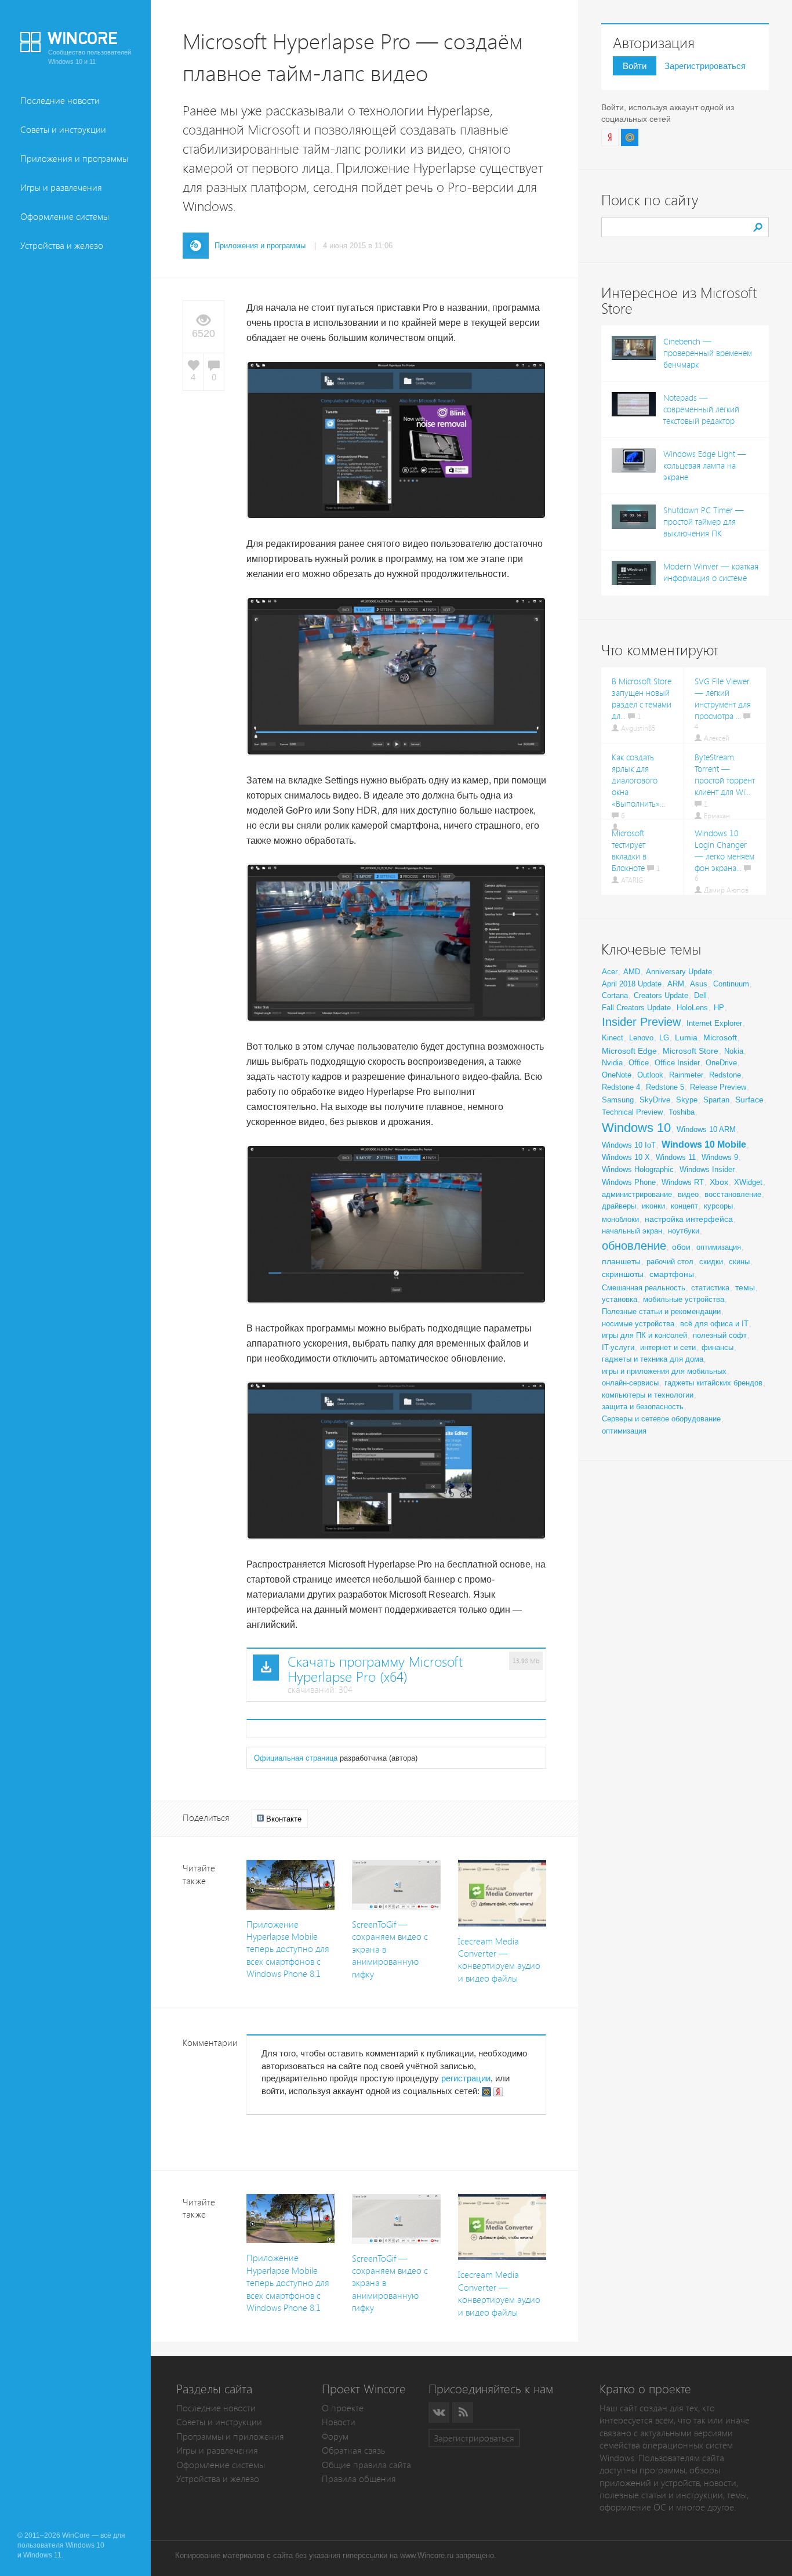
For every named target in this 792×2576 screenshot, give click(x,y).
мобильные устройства (684, 1299)
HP (719, 1008)
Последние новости (60, 101)
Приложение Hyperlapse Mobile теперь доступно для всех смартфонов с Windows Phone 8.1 (288, 1949)
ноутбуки (684, 1231)
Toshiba (682, 1112)
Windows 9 (720, 1157)
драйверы (619, 1206)
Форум (335, 2437)
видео (688, 1194)
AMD (632, 972)
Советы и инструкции (63, 130)
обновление (634, 1246)
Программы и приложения (230, 2437)
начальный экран (632, 1231)
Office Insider (677, 1063)
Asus (699, 984)
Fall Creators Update (636, 1008)
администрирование (637, 1194)
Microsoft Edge (629, 1051)
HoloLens (692, 1008)
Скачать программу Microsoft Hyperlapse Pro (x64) (375, 1670)
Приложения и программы (74, 159)
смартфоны (672, 1274)
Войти (635, 66)
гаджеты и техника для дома (653, 1359)
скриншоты (623, 1274)
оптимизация (719, 1247)
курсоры (718, 1206)
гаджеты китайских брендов (713, 1383)
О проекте (343, 2408)
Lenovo (641, 1038)
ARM (676, 984)
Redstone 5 (665, 1087)
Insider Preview (641, 1022)
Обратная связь (353, 2450)
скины (739, 1262)
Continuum (731, 984)
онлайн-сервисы (630, 1383)
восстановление (733, 1194)
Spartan (716, 1100)
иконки (653, 1206)
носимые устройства (638, 1324)
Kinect (613, 1038)
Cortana (615, 995)
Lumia (686, 1037)
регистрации (466, 2078)
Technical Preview (632, 1112)
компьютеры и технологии (648, 1395)
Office (639, 1063)
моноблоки (620, 1219)
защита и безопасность (643, 1407)
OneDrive (721, 1063)
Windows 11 (676, 1157)
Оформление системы (65, 217)
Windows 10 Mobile (704, 1144)
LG (664, 1038)
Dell (700, 995)
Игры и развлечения (61, 188)
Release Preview (718, 1087)
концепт (684, 1206)
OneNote (617, 1075)
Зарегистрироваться (705, 66)
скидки (711, 1262)
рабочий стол (670, 1262)
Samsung (618, 1100)
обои (681, 1247)
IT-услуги (618, 1347)
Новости (339, 2422)
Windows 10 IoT (629, 1145)
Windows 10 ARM (706, 1129)
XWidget (748, 1182)
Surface (749, 1100)
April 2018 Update (632, 984)
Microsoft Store (691, 1051)
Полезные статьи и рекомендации (661, 1311)
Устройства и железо (62, 246)
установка (620, 1299)
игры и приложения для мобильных (664, 1371)
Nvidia (612, 1063)
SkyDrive (655, 1100)
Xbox (719, 1182)
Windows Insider (707, 1169)
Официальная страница (296, 1758)
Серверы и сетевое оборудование (661, 1419)
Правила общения (359, 2479)
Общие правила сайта (366, 2465)
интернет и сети (668, 1347)
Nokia (734, 1051)
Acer (610, 972)
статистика (710, 1288)
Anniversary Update (679, 972)
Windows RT (683, 1182)
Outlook (650, 1075)
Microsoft (720, 1037)
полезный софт (720, 1335)
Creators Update (661, 995)
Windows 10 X (626, 1157)
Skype (687, 1100)
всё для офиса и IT (714, 1324)
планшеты (621, 1261)
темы (745, 1287)
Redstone (725, 1075)
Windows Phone (629, 1182)
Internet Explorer (714, 1023)
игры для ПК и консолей (644, 1335)
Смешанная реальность (644, 1288)
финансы (717, 1347)
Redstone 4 (621, 1087)
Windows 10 (636, 1128)
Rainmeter (686, 1075)
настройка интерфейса (689, 1219)
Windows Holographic (638, 1169)
